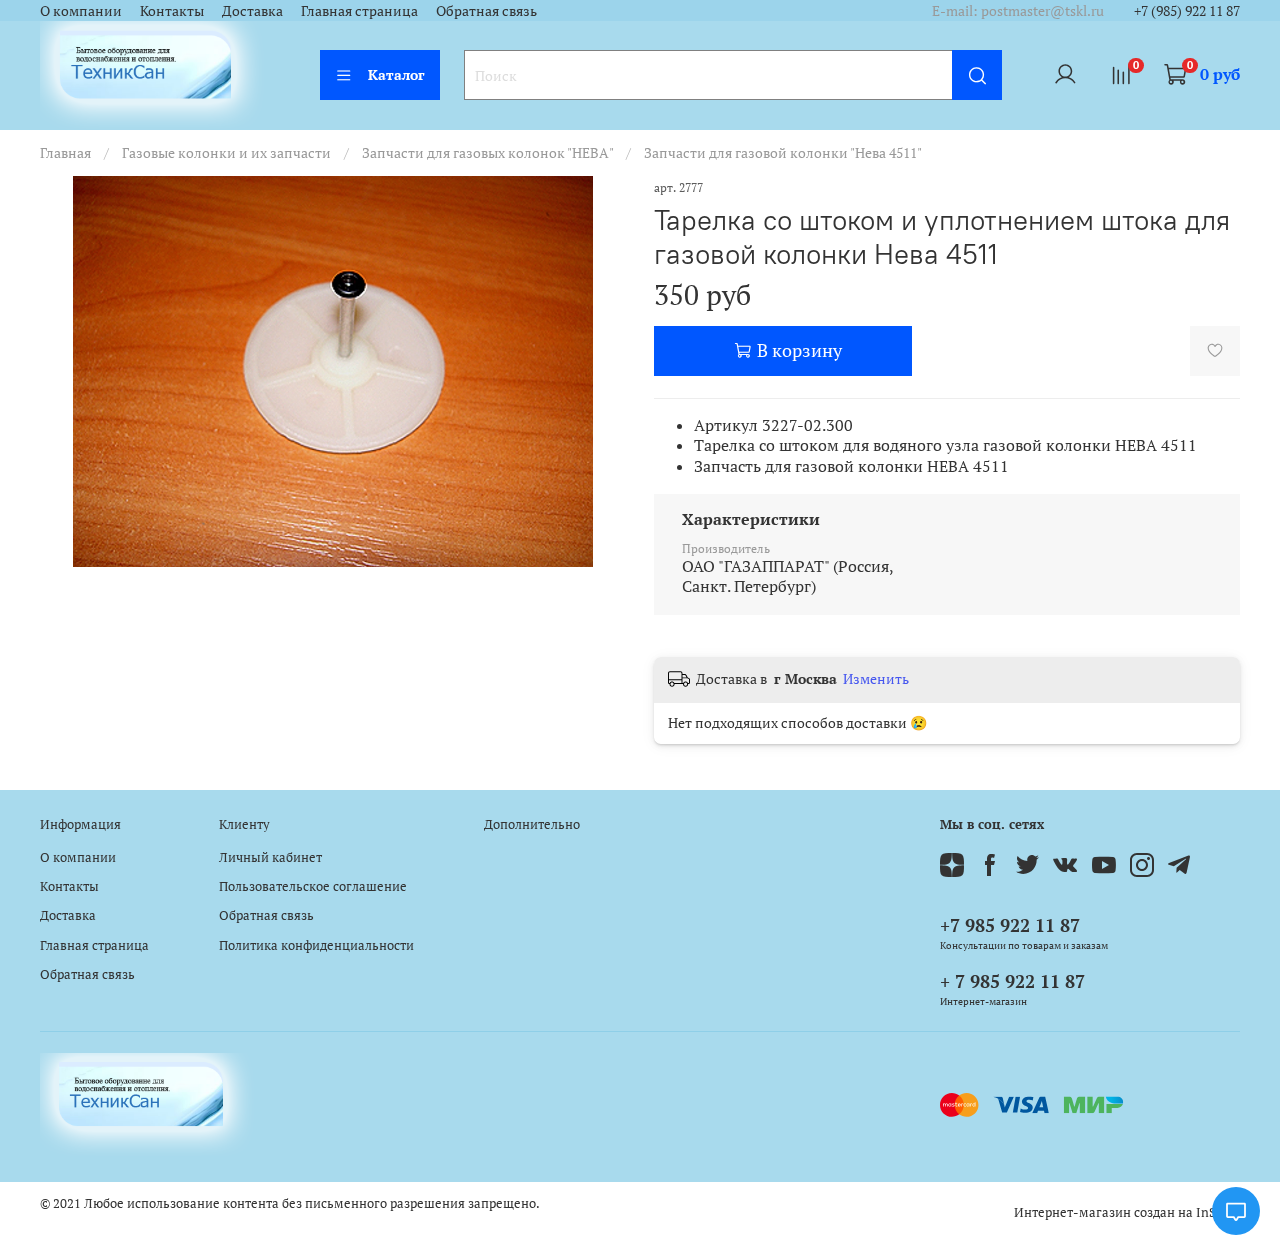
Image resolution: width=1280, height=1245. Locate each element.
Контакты (172, 10)
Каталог (396, 74)
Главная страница (359, 10)
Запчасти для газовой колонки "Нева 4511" (783, 152)
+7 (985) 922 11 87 (1187, 10)
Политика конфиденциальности (316, 945)
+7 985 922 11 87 (1010, 925)
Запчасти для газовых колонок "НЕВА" (487, 152)
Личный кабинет (270, 857)
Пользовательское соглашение (313, 886)
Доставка (252, 10)
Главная (65, 152)
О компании (81, 10)
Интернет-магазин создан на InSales (1127, 1212)
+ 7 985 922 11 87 (1012, 981)
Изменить (876, 679)
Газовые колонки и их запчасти (226, 152)
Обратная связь (486, 10)
